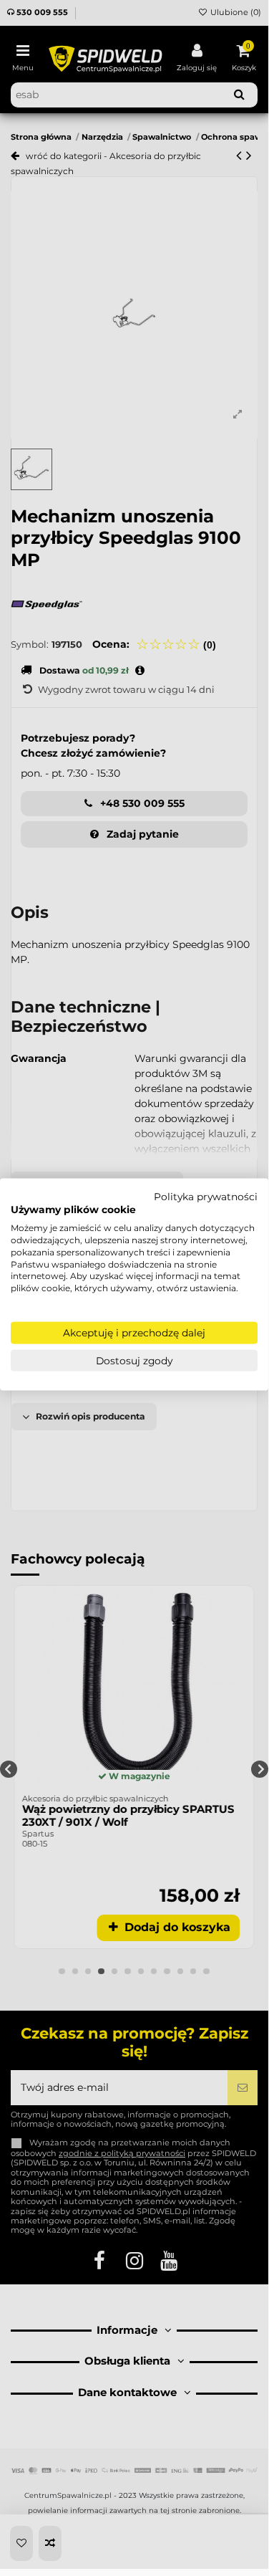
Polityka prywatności (206, 1196)
